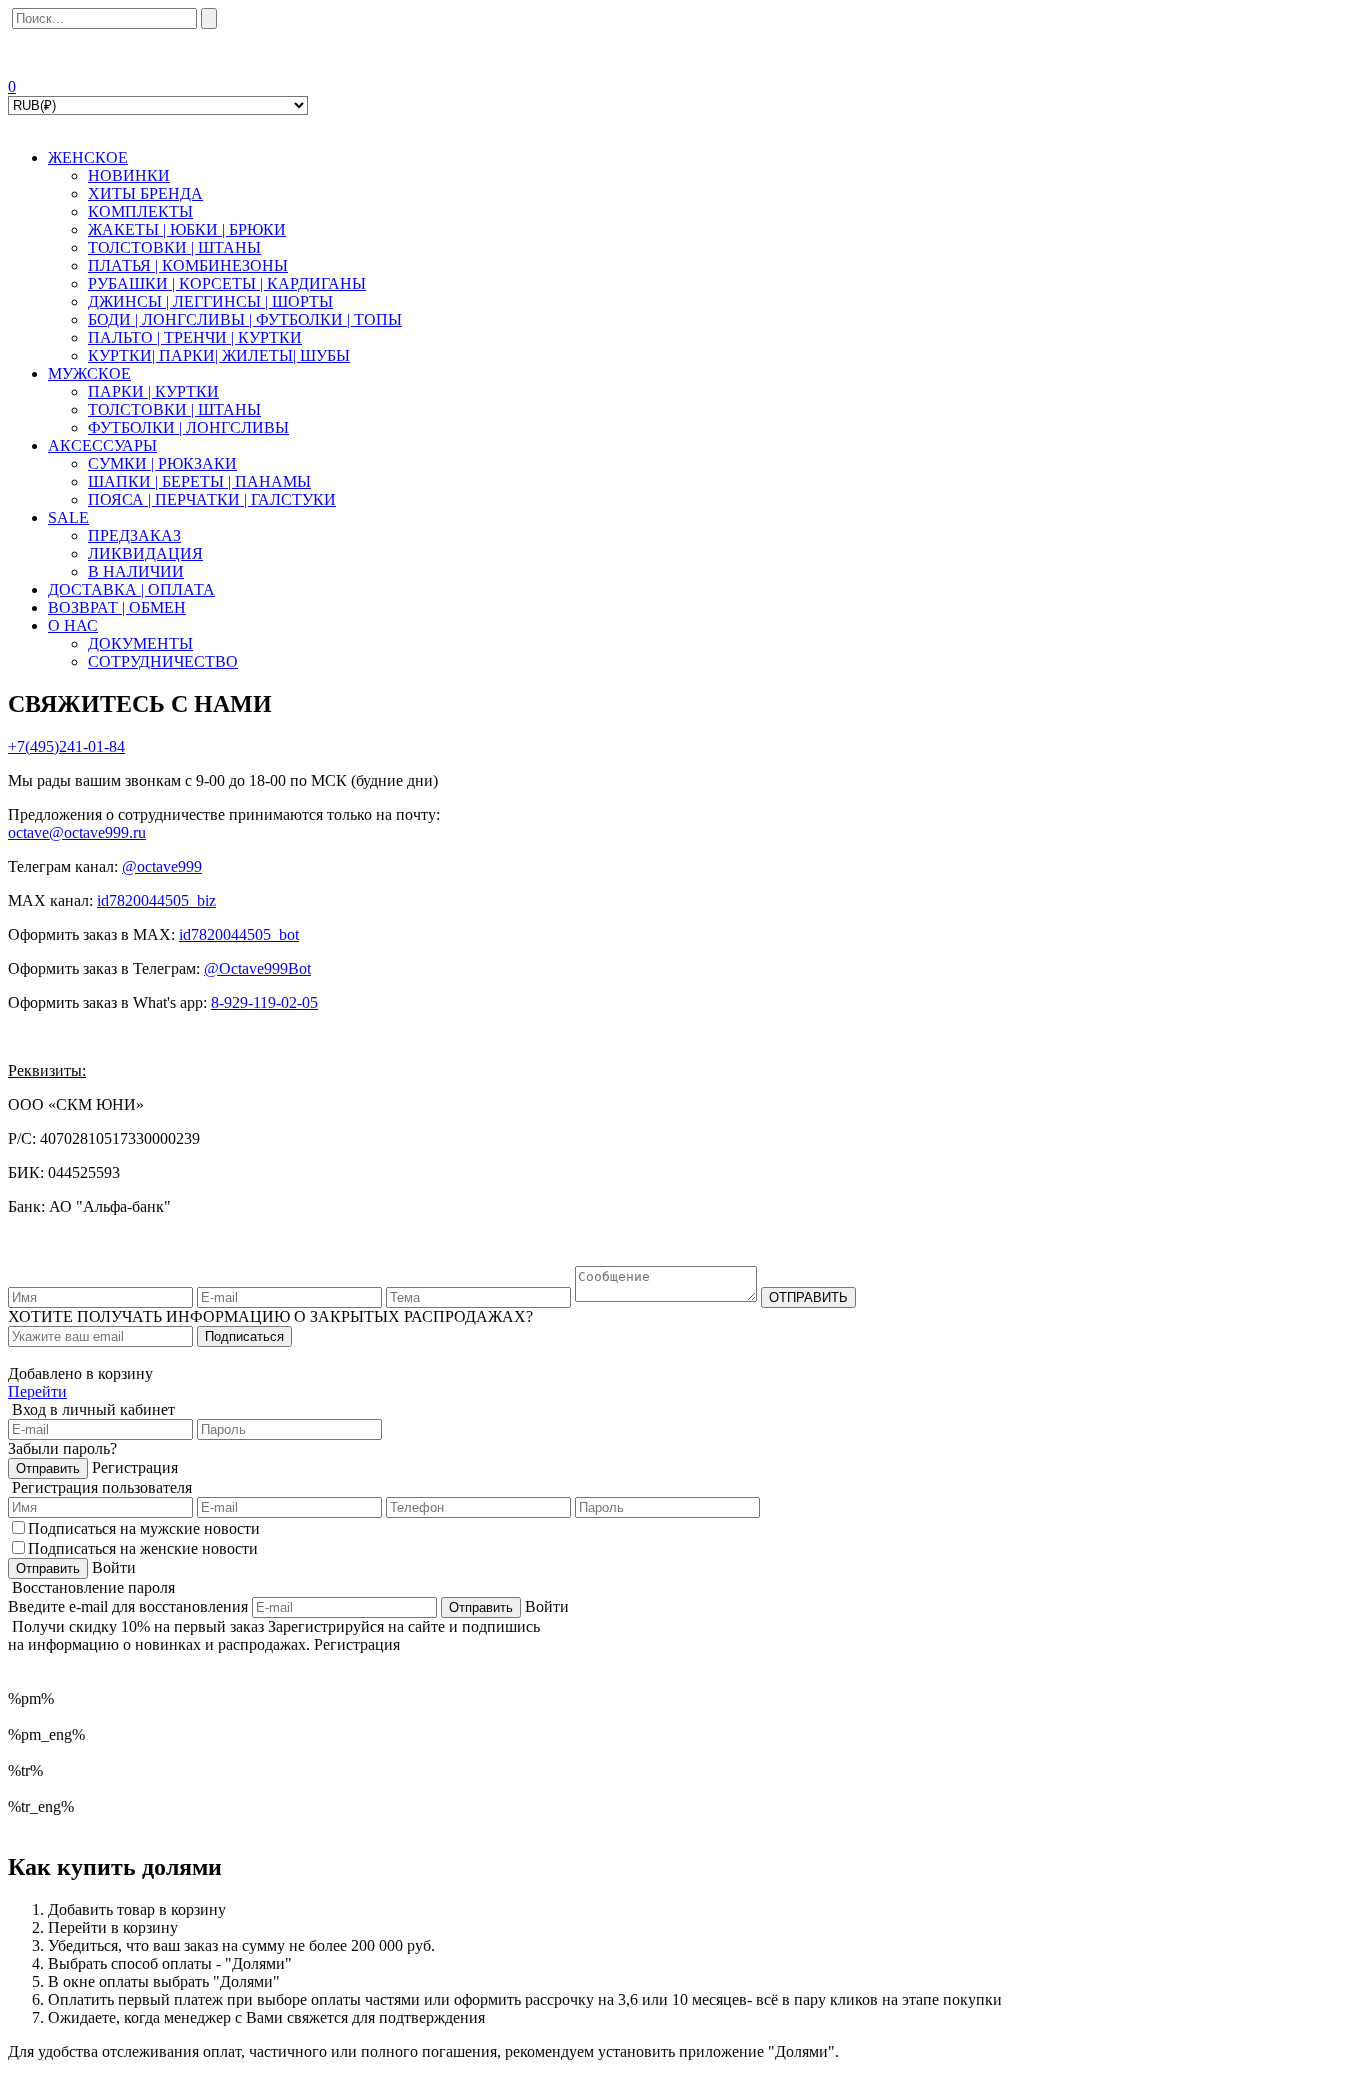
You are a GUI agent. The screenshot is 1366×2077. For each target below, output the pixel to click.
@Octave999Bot (257, 968)
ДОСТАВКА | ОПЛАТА (131, 589)
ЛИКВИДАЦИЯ (145, 553)
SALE (68, 517)
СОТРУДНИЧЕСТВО (163, 661)
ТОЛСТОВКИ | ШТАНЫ (174, 247)
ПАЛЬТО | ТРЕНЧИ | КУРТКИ (195, 337)
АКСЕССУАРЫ (102, 445)
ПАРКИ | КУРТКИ (153, 391)
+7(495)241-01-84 (66, 746)
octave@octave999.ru (77, 832)
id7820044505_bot (239, 934)
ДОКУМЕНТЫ (140, 643)
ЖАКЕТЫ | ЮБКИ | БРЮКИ (187, 229)
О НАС (73, 625)
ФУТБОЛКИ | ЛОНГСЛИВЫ (188, 427)
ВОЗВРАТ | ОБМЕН (117, 607)
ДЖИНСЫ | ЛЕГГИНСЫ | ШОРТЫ (210, 301)
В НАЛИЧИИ (136, 571)
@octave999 (162, 866)
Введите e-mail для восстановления (128, 1606)
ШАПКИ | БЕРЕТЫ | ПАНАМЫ (199, 481)
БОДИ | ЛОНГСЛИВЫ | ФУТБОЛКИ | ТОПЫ (245, 319)
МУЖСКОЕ (89, 373)
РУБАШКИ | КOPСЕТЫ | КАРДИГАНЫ (227, 283)
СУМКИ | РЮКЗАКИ (162, 463)
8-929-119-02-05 (264, 1002)
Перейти (37, 1391)
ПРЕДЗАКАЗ (134, 535)
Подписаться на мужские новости (144, 1528)
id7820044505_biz (156, 900)
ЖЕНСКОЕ (88, 157)
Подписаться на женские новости (143, 1548)
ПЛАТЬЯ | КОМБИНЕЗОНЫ (188, 265)
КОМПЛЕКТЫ (140, 211)
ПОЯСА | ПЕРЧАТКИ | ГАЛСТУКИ (212, 499)
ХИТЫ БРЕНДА (145, 193)
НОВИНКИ (129, 175)
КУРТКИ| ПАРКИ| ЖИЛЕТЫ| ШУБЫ (219, 355)
